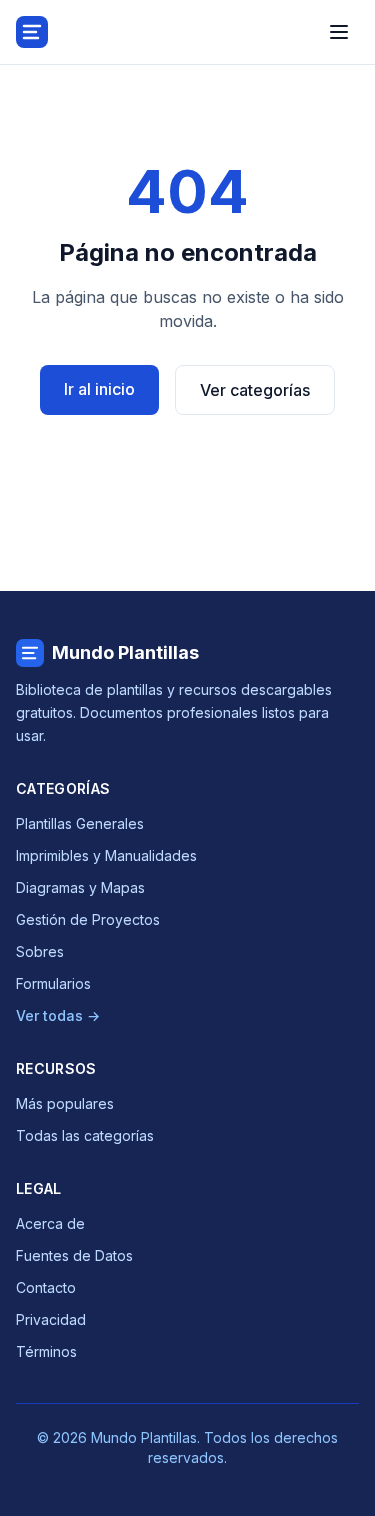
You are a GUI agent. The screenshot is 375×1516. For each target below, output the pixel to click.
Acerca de (50, 1223)
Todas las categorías (85, 1135)
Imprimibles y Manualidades (106, 855)
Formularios (53, 983)
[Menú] (339, 32)
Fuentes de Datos (74, 1255)
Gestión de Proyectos (88, 919)
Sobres (40, 951)
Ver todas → (58, 1015)
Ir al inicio (99, 389)
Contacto (46, 1287)
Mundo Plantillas (125, 652)
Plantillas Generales (80, 823)
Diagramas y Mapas (80, 887)
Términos (46, 1351)
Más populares (65, 1103)
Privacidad (51, 1319)
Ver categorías (255, 390)
